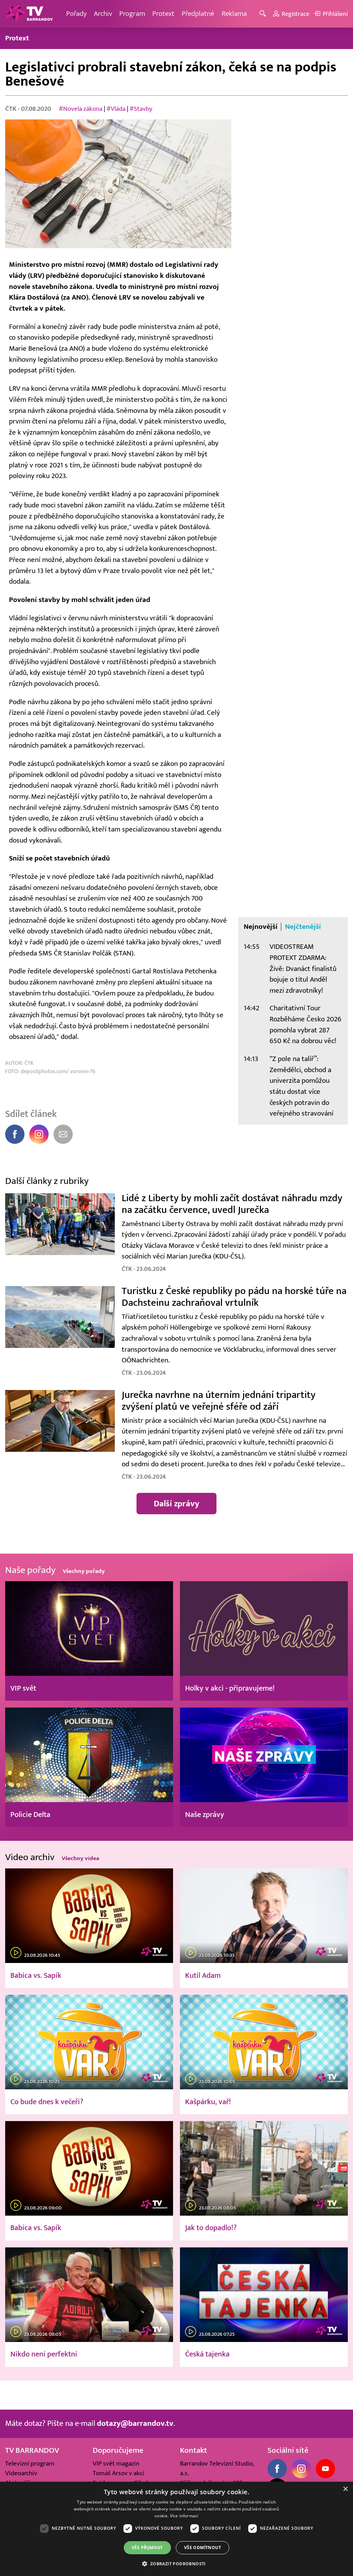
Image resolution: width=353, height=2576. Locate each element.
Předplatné (198, 14)
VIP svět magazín (116, 2463)
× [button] (345, 2489)
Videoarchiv (21, 2473)
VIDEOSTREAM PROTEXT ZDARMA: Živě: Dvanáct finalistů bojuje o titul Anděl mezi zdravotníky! (303, 969)
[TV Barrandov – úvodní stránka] (29, 14)
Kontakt (194, 2450)
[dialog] (176, 2529)
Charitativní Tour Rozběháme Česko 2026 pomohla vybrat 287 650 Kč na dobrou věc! (305, 1024)
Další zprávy (176, 1504)
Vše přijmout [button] (147, 2548)
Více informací (184, 2516)
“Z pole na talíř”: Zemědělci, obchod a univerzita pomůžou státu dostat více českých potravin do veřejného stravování (301, 1086)
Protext (163, 14)
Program (132, 14)
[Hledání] (264, 14)
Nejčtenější (303, 927)
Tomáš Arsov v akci (118, 2473)
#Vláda (116, 109)
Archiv (103, 14)
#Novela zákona (81, 109)
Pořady (76, 14)
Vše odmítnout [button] (203, 2548)
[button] (176, 2564)
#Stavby (141, 109)
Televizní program (30, 2463)
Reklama (234, 14)
